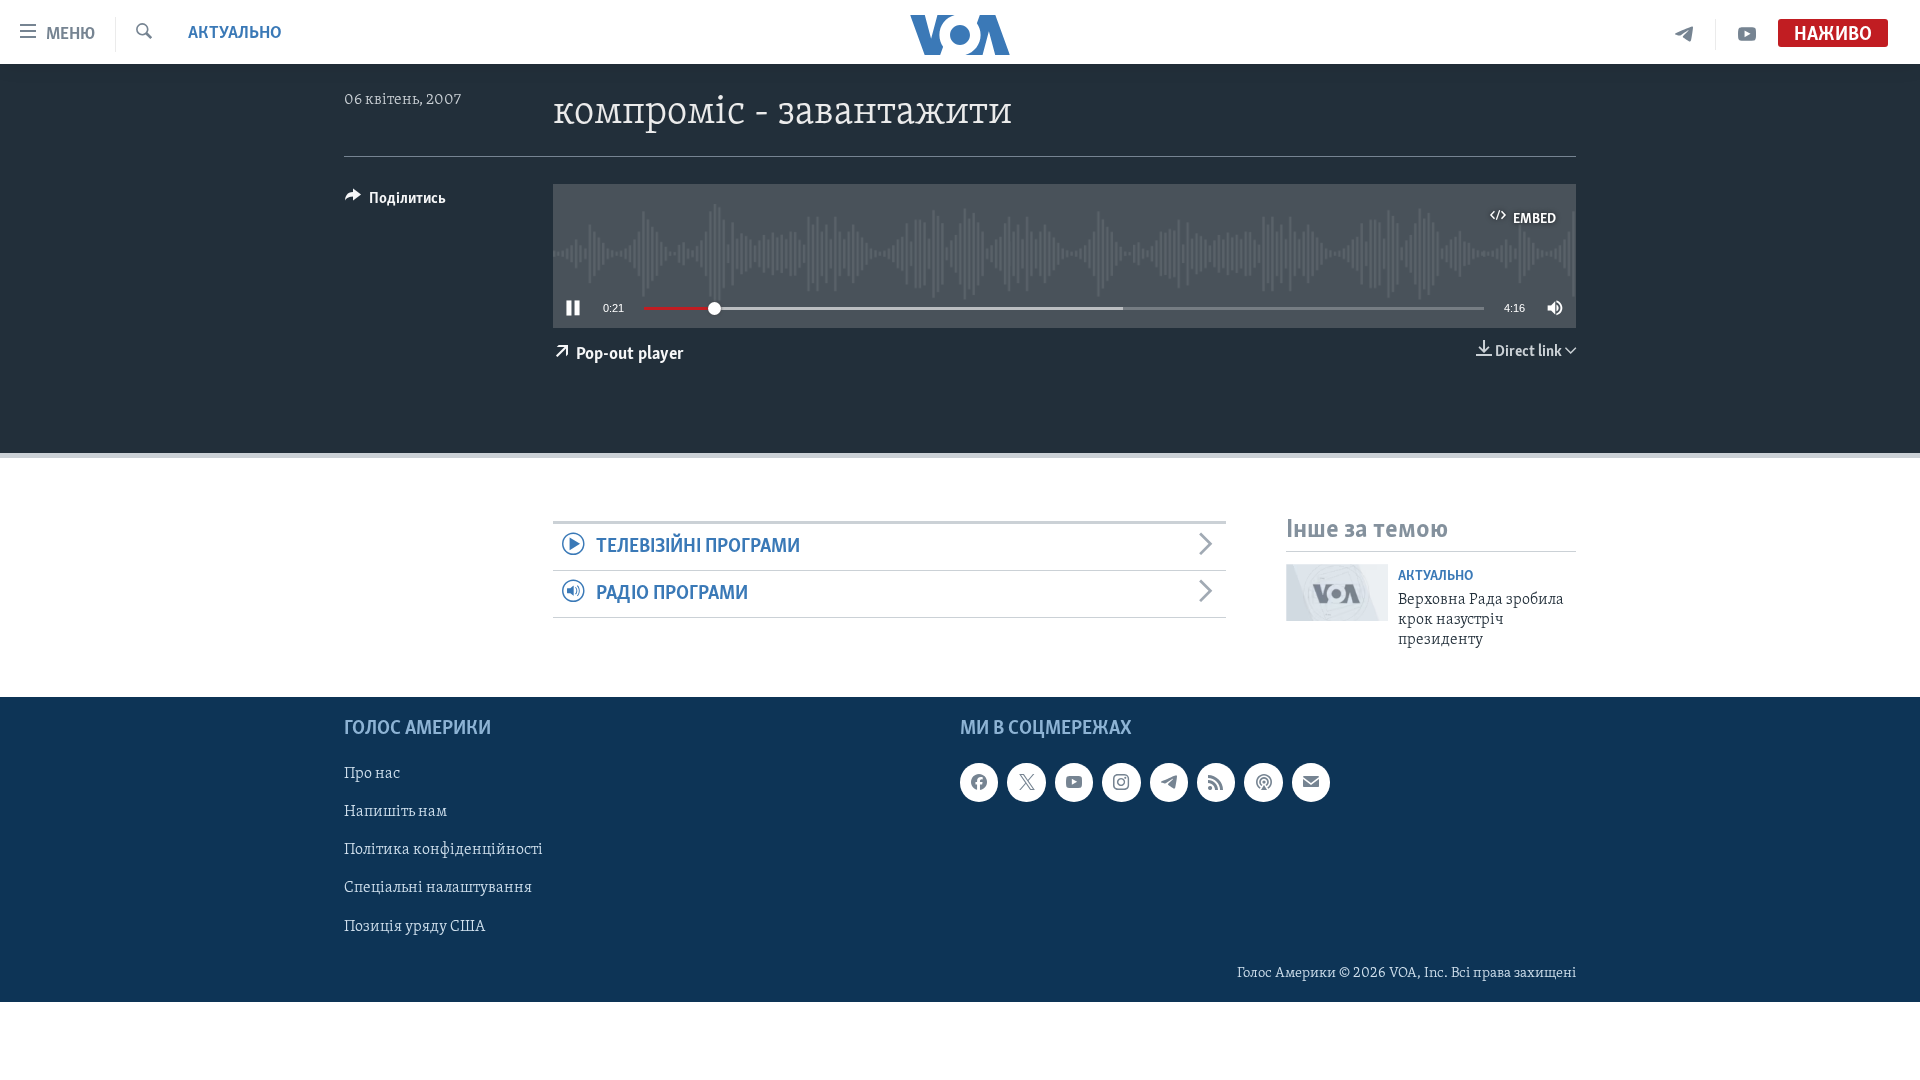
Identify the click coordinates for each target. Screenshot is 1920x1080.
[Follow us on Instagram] (1121, 782)
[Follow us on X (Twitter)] (1026, 782)
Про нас (372, 774)
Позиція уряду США (414, 926)
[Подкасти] (1263, 782)
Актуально (235, 34)
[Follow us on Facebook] (979, 782)
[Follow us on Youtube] (1074, 782)
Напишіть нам (395, 812)
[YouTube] (1747, 34)
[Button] (395, 203)
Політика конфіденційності (443, 850)
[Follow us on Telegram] (1169, 782)
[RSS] (1216, 782)
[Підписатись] (1311, 782)
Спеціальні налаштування (438, 888)
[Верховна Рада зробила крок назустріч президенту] (1337, 592)
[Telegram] (1684, 34)
